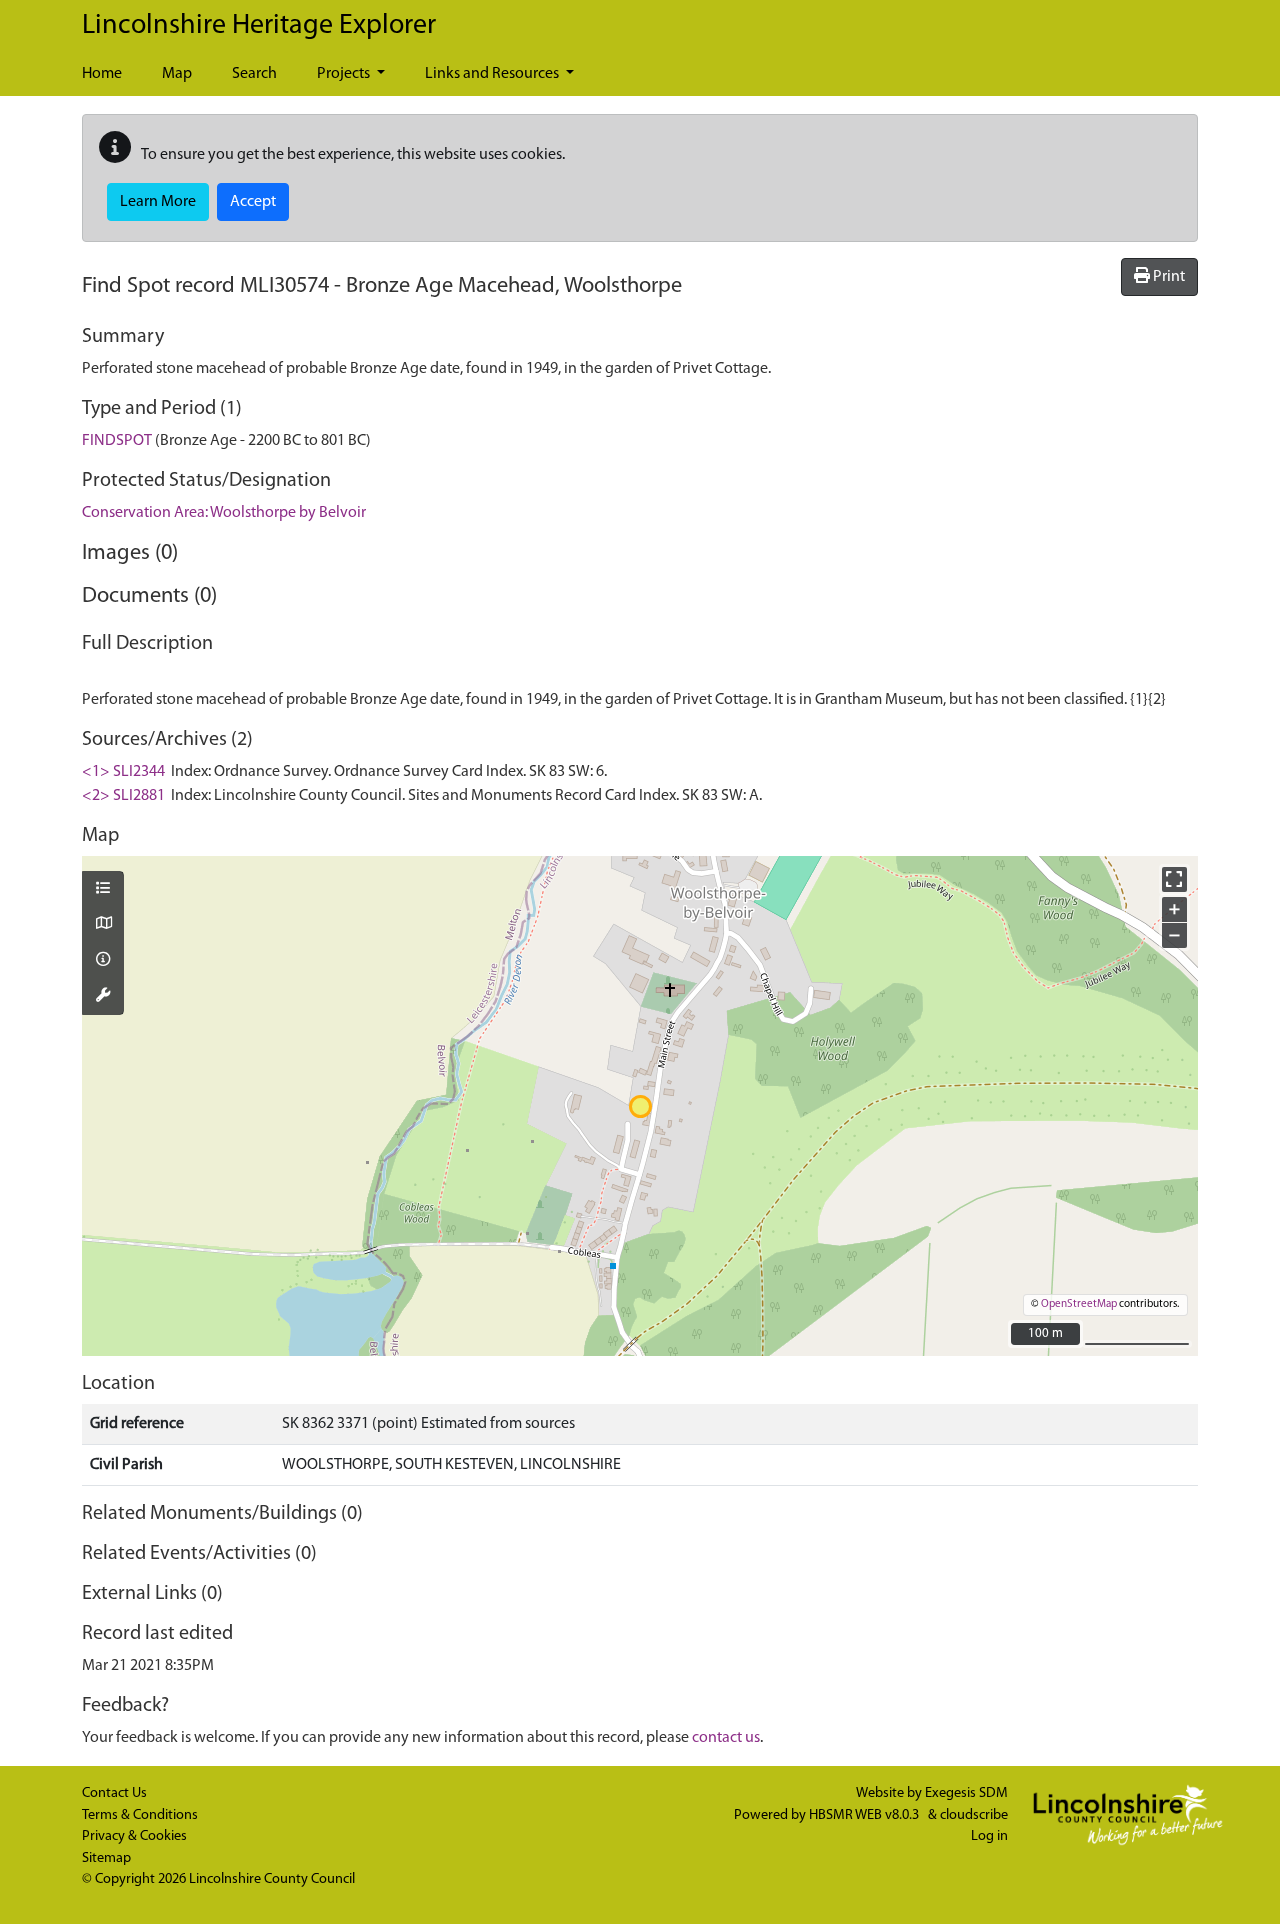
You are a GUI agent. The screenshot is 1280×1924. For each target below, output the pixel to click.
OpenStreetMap (1079, 1304)
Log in (989, 1836)
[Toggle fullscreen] (1174, 879)
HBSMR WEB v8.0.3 (865, 1815)
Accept (253, 202)
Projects (345, 74)
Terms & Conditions (140, 1815)
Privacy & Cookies (134, 1836)
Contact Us (114, 1793)
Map (177, 74)
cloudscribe (974, 1815)
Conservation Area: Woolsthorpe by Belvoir (224, 513)
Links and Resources (493, 74)
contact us (726, 1738)
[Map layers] (103, 890)
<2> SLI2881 (123, 796)
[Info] (103, 961)
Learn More (158, 202)
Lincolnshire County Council (272, 1879)
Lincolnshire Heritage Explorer (259, 26)
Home (102, 74)
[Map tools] (103, 997)
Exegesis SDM (966, 1793)
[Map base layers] (103, 925)
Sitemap (106, 1858)
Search (254, 74)
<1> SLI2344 (123, 772)
